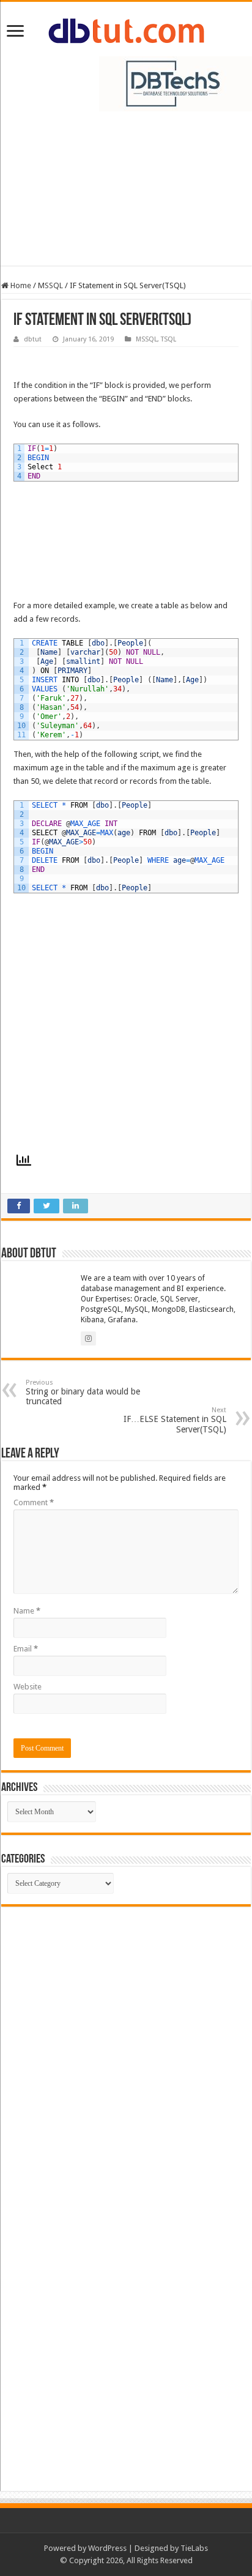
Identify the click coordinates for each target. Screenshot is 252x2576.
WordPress (107, 2548)
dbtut (33, 339)
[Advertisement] (126, 195)
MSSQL (50, 285)
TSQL (169, 339)
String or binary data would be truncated (83, 1392)
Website (28, 1687)
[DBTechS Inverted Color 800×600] (176, 83)
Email (26, 1649)
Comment (34, 1502)
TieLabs (194, 2548)
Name (27, 1611)
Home (20, 285)
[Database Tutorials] (126, 29)
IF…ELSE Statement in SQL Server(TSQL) (175, 1420)
